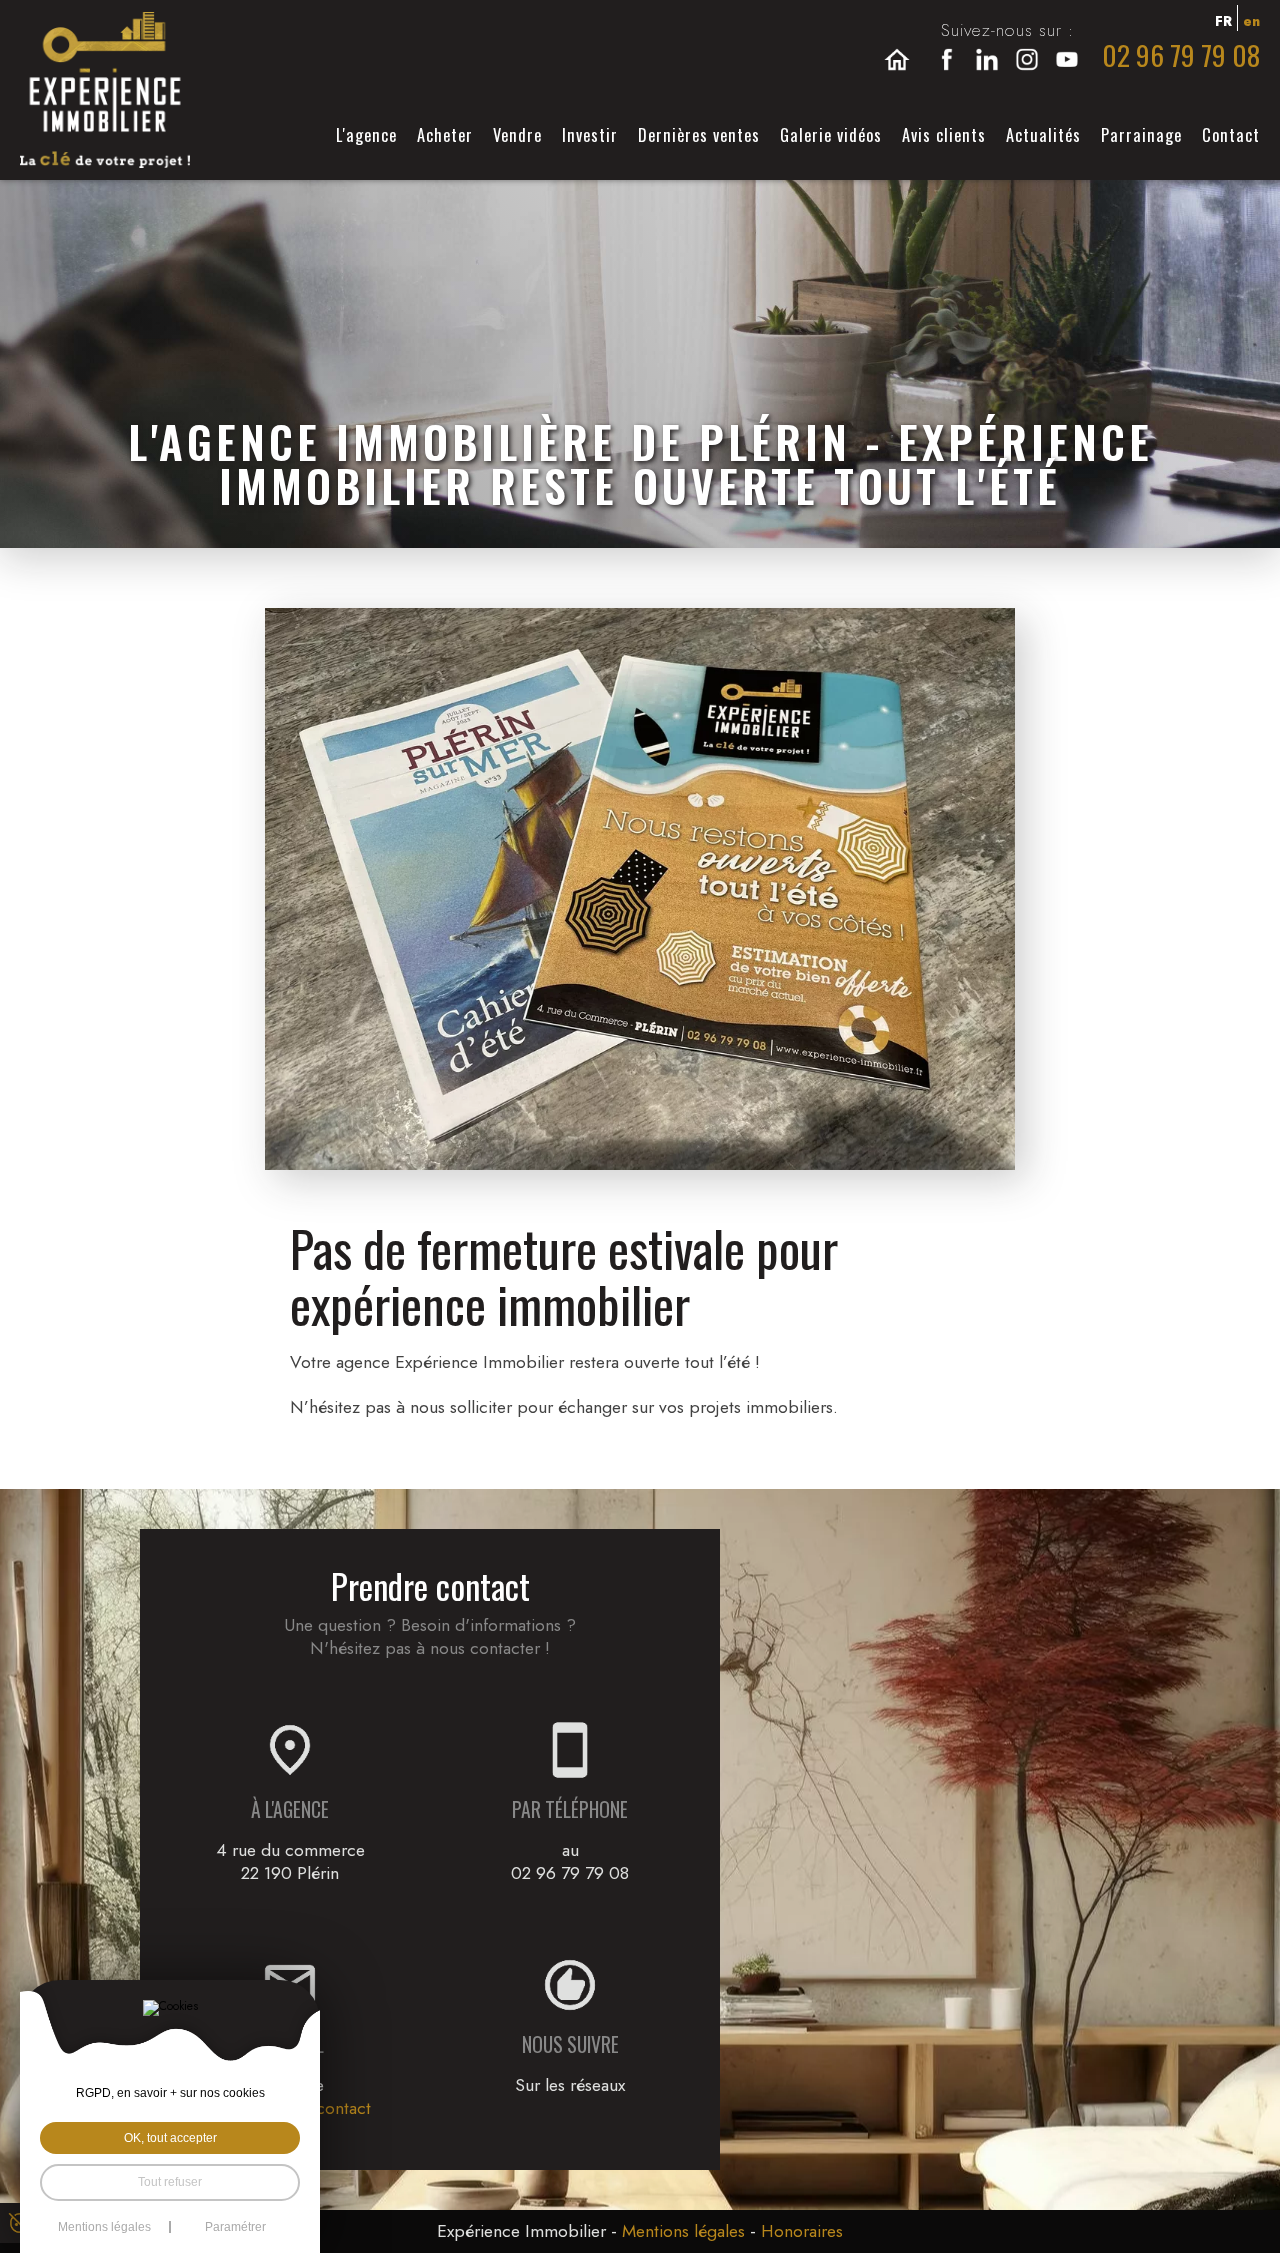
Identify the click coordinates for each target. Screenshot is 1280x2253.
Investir (590, 134)
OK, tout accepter (170, 2138)
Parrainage (1141, 134)
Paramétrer (235, 2227)
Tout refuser (170, 2182)
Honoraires (802, 2231)
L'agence (366, 134)
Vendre (517, 134)
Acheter (445, 134)
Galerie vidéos (831, 134)
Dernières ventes (699, 134)
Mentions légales (683, 2231)
